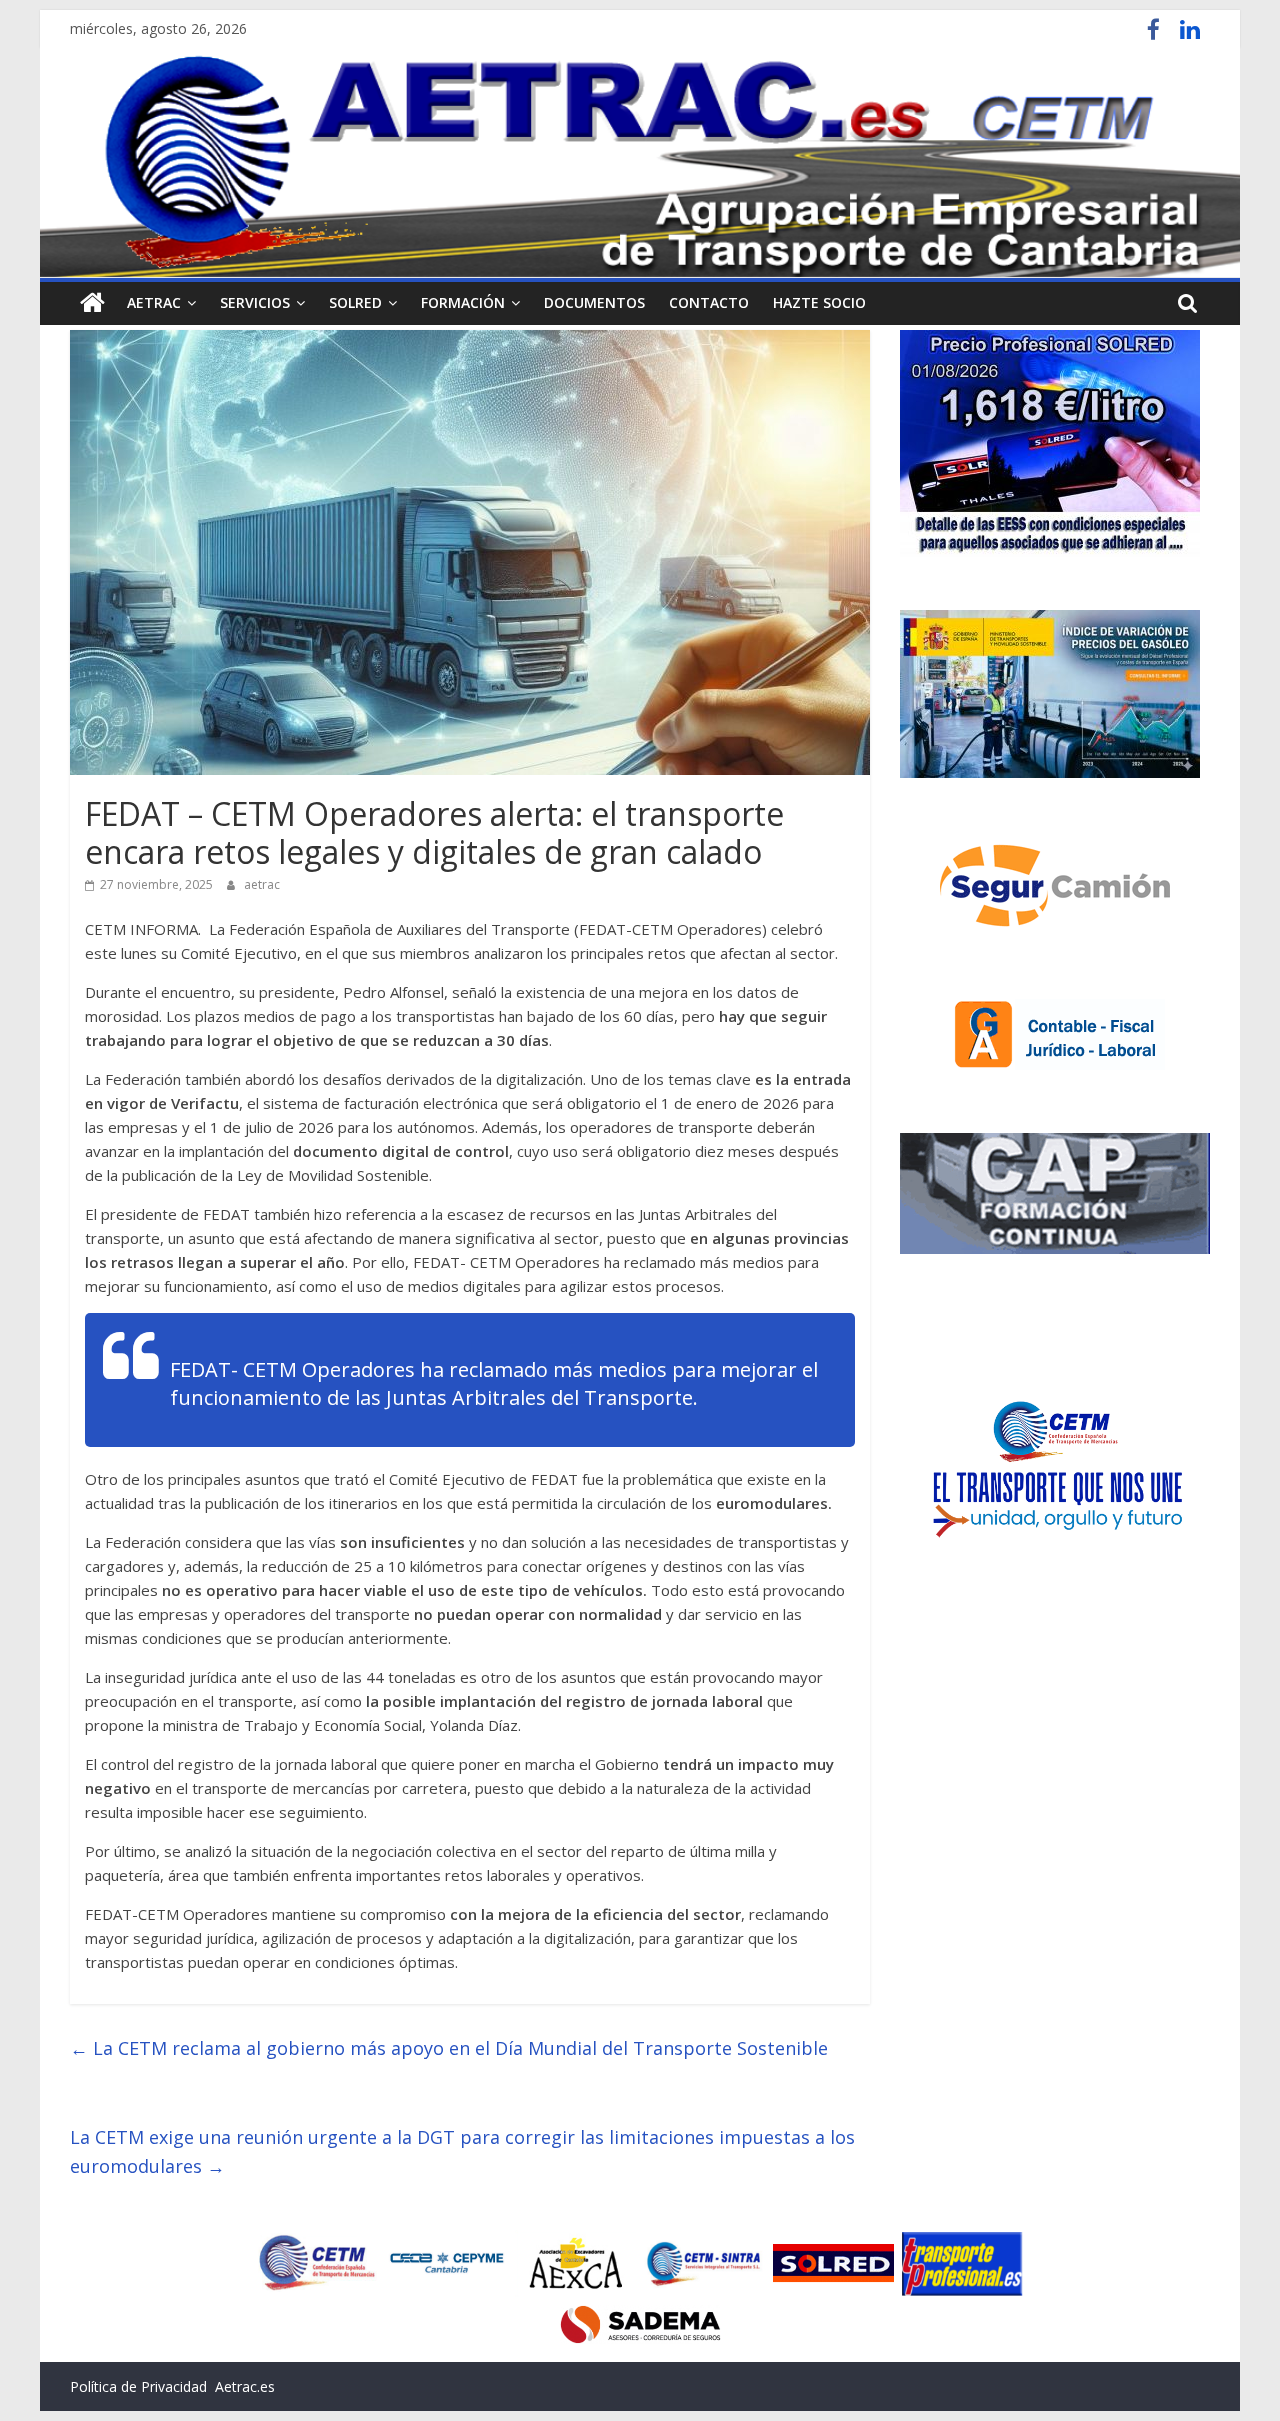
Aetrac (154, 302)
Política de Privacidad (138, 2386)
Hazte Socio (819, 302)
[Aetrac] (92, 303)
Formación (463, 302)
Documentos (594, 302)
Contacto (709, 302)
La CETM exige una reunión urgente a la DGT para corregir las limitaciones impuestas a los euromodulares (462, 2151)
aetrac (262, 884)
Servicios (255, 302)
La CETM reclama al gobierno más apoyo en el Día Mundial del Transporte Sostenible (449, 2048)
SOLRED (355, 302)
